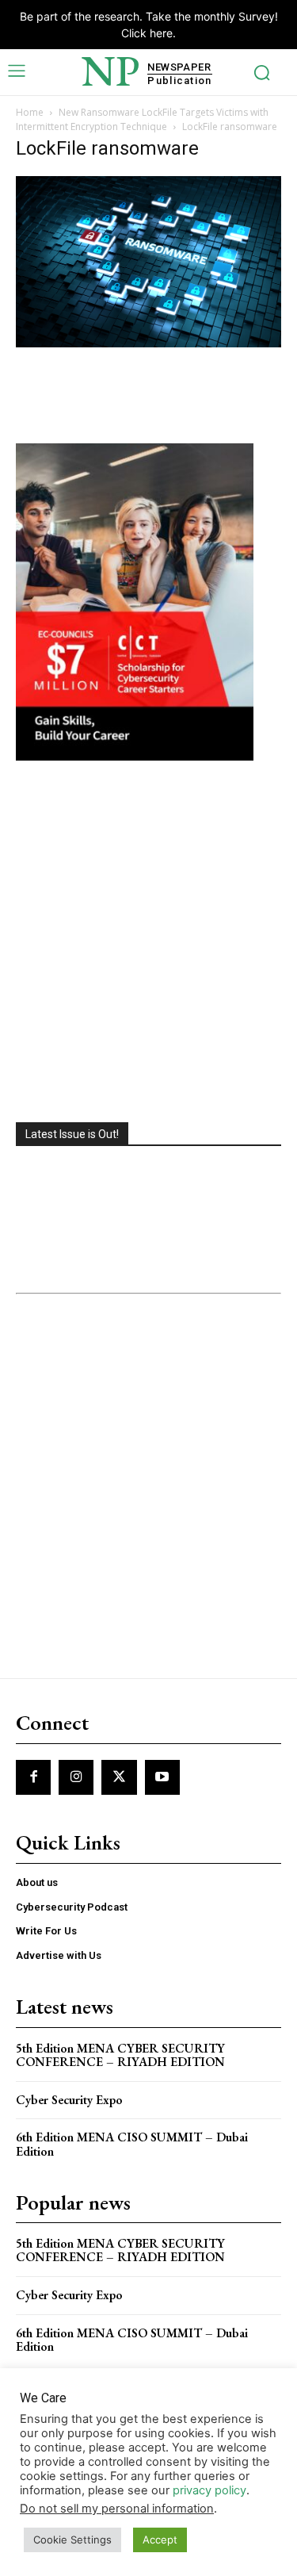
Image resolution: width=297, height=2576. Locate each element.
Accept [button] (160, 2540)
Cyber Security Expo (69, 2100)
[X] (119, 1777)
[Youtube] (162, 1777)
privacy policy (209, 2490)
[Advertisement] (148, 943)
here (161, 33)
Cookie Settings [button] (72, 2540)
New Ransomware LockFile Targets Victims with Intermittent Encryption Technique (142, 119)
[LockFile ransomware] (148, 343)
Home (30, 112)
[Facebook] (33, 1777)
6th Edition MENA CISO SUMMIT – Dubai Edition (132, 2144)
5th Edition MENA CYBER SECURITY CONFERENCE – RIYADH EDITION (120, 2055)
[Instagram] (76, 1777)
